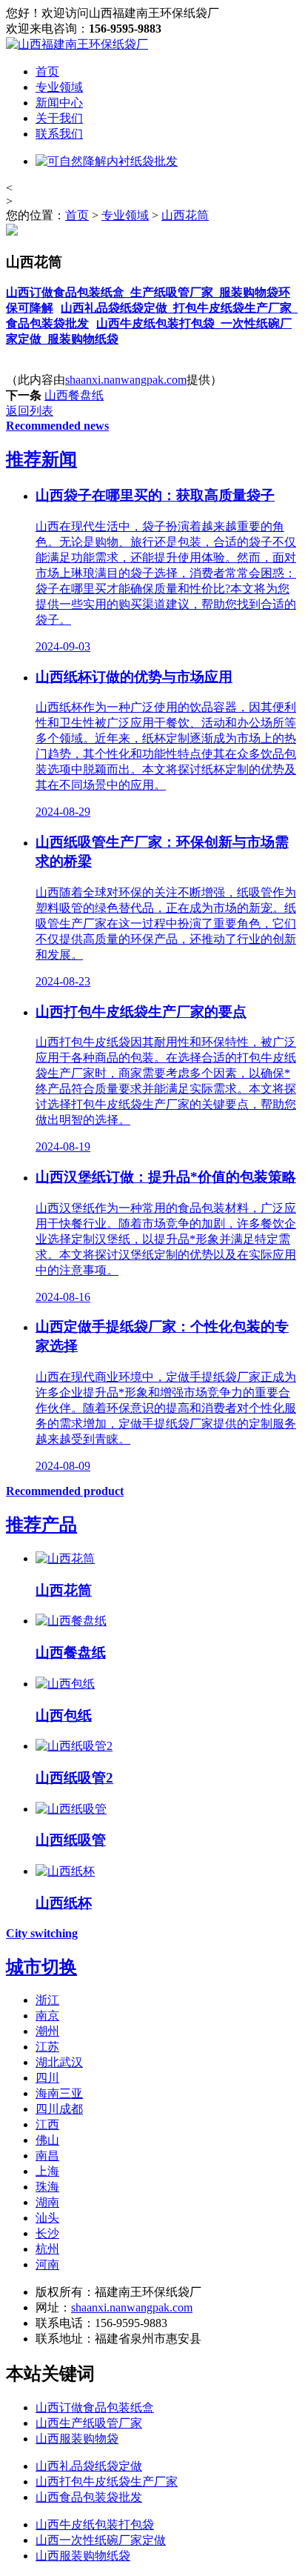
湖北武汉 (59, 2062)
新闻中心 (59, 103)
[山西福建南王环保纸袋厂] (77, 44)
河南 (47, 2264)
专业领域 (59, 87)
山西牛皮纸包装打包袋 (95, 2525)
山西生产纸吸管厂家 (89, 2423)
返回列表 (30, 411)
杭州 (47, 2249)
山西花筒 (185, 215)
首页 (47, 71)
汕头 (47, 2218)
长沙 (47, 2233)
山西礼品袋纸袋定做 (89, 2466)
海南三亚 (59, 2093)
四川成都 (59, 2109)
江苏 (47, 2047)
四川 (47, 2078)
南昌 (47, 2156)
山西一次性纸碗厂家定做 (101, 2540)
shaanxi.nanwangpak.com (126, 380)
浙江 (47, 2000)
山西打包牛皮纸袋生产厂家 (107, 2482)
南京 (47, 2016)
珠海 (47, 2187)
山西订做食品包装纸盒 (95, 2407)
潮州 (47, 2031)
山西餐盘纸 (74, 395)
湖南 (47, 2202)
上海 (47, 2171)
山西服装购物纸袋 (83, 2556)
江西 (47, 2124)
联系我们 (59, 134)
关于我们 (59, 118)
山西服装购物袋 (77, 2439)
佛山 (47, 2140)
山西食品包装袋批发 (89, 2497)
